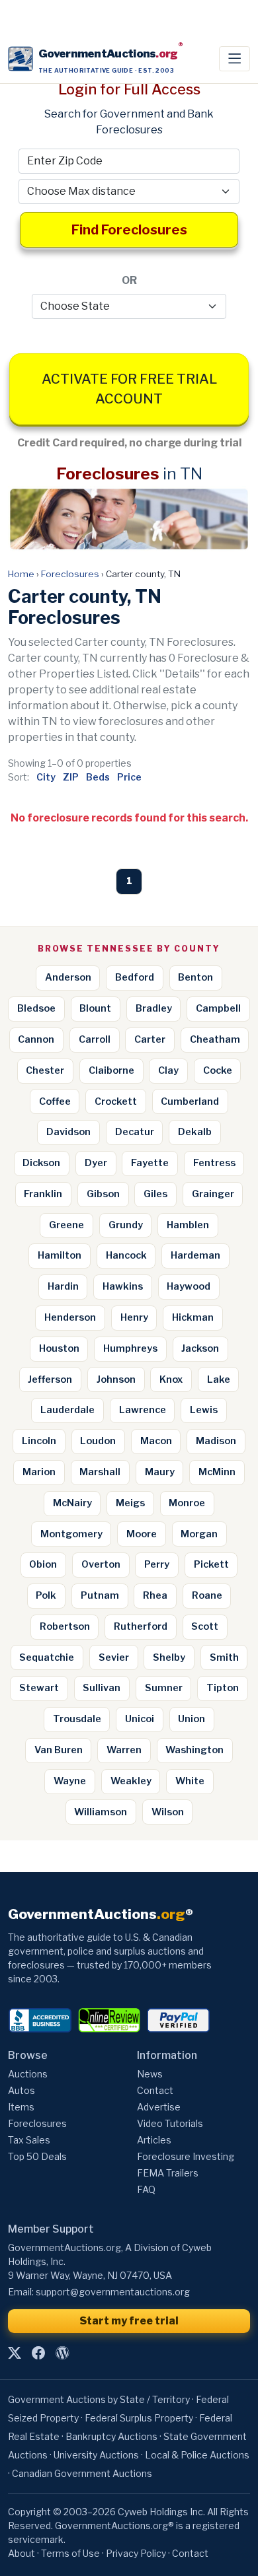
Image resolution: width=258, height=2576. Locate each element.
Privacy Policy (136, 2553)
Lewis (204, 1410)
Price (129, 777)
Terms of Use (70, 2553)
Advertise (159, 2107)
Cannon (36, 1039)
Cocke (218, 1070)
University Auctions (96, 2455)
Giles (155, 1194)
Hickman (193, 1317)
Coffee (55, 1101)
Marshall (100, 1472)
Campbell (218, 1008)
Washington (194, 1750)
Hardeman (195, 1255)
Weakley (131, 1781)
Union (192, 1719)
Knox (171, 1379)
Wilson (168, 1812)
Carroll (95, 1039)
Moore (142, 1534)
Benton (195, 977)
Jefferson (50, 1379)
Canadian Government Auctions (82, 2473)
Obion (43, 1564)
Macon (156, 1441)
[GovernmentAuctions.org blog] (62, 2353)
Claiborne (111, 1070)
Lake (219, 1379)
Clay (168, 1070)
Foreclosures (70, 574)
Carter (150, 1039)
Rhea (155, 1595)
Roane (207, 1595)
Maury (160, 1472)
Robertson (65, 1626)
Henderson (70, 1317)
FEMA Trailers (168, 2173)
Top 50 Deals (37, 2156)
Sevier (114, 1657)
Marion (39, 1472)
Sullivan (102, 1688)
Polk (46, 1595)
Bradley (154, 1008)
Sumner (164, 1688)
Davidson (68, 1132)
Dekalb (195, 1132)
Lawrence (143, 1410)
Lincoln (39, 1441)
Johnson (116, 1379)
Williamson (101, 1812)
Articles (154, 2140)
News (150, 2074)
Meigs (130, 1503)
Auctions (28, 2074)
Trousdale (77, 1719)
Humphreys (130, 1348)
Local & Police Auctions (197, 2455)
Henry (134, 1317)
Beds (98, 777)
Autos (21, 2090)
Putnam (100, 1595)
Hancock (126, 1255)
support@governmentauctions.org (113, 2292)
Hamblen (188, 1225)
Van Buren (59, 1750)
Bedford (135, 977)
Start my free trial (129, 2321)
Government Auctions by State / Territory (99, 2399)
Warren (124, 1750)
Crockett (116, 1101)
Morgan (199, 1534)
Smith (224, 1657)
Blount (95, 1008)
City (46, 777)
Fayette (150, 1163)
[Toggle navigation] (235, 59)
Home (21, 574)
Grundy (126, 1225)
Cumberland (190, 1101)
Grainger (213, 1194)
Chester (45, 1070)
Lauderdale (67, 1410)
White (190, 1781)
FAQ (146, 2189)
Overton (101, 1564)
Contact (155, 2090)
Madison (216, 1441)
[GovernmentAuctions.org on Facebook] (38, 2353)
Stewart (39, 1688)
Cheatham (215, 1039)
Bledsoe (36, 1008)
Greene (66, 1225)
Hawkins (123, 1286)
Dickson (41, 1163)
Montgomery (71, 1534)
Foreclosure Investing (186, 2156)
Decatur (135, 1132)
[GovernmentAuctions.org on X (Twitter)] (15, 2353)
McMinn (217, 1472)
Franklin (43, 1194)
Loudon (98, 1441)
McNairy (72, 1503)
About (21, 2553)
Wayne (70, 1781)
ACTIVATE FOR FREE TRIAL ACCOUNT (129, 389)
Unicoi (140, 1719)
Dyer (96, 1163)
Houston (59, 1348)
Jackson (200, 1348)
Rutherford (141, 1626)
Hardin (63, 1286)
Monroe (187, 1503)
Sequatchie (47, 1657)
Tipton (223, 1688)
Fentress (214, 1163)
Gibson (103, 1194)
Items (21, 2107)
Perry (157, 1564)
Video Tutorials (170, 2123)
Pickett (211, 1564)
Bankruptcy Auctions (111, 2436)
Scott (205, 1626)
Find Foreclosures (129, 230)
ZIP (71, 777)
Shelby (169, 1657)
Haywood (189, 1286)
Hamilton (60, 1255)
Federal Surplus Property (139, 2418)
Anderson (68, 977)
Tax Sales (29, 2140)
